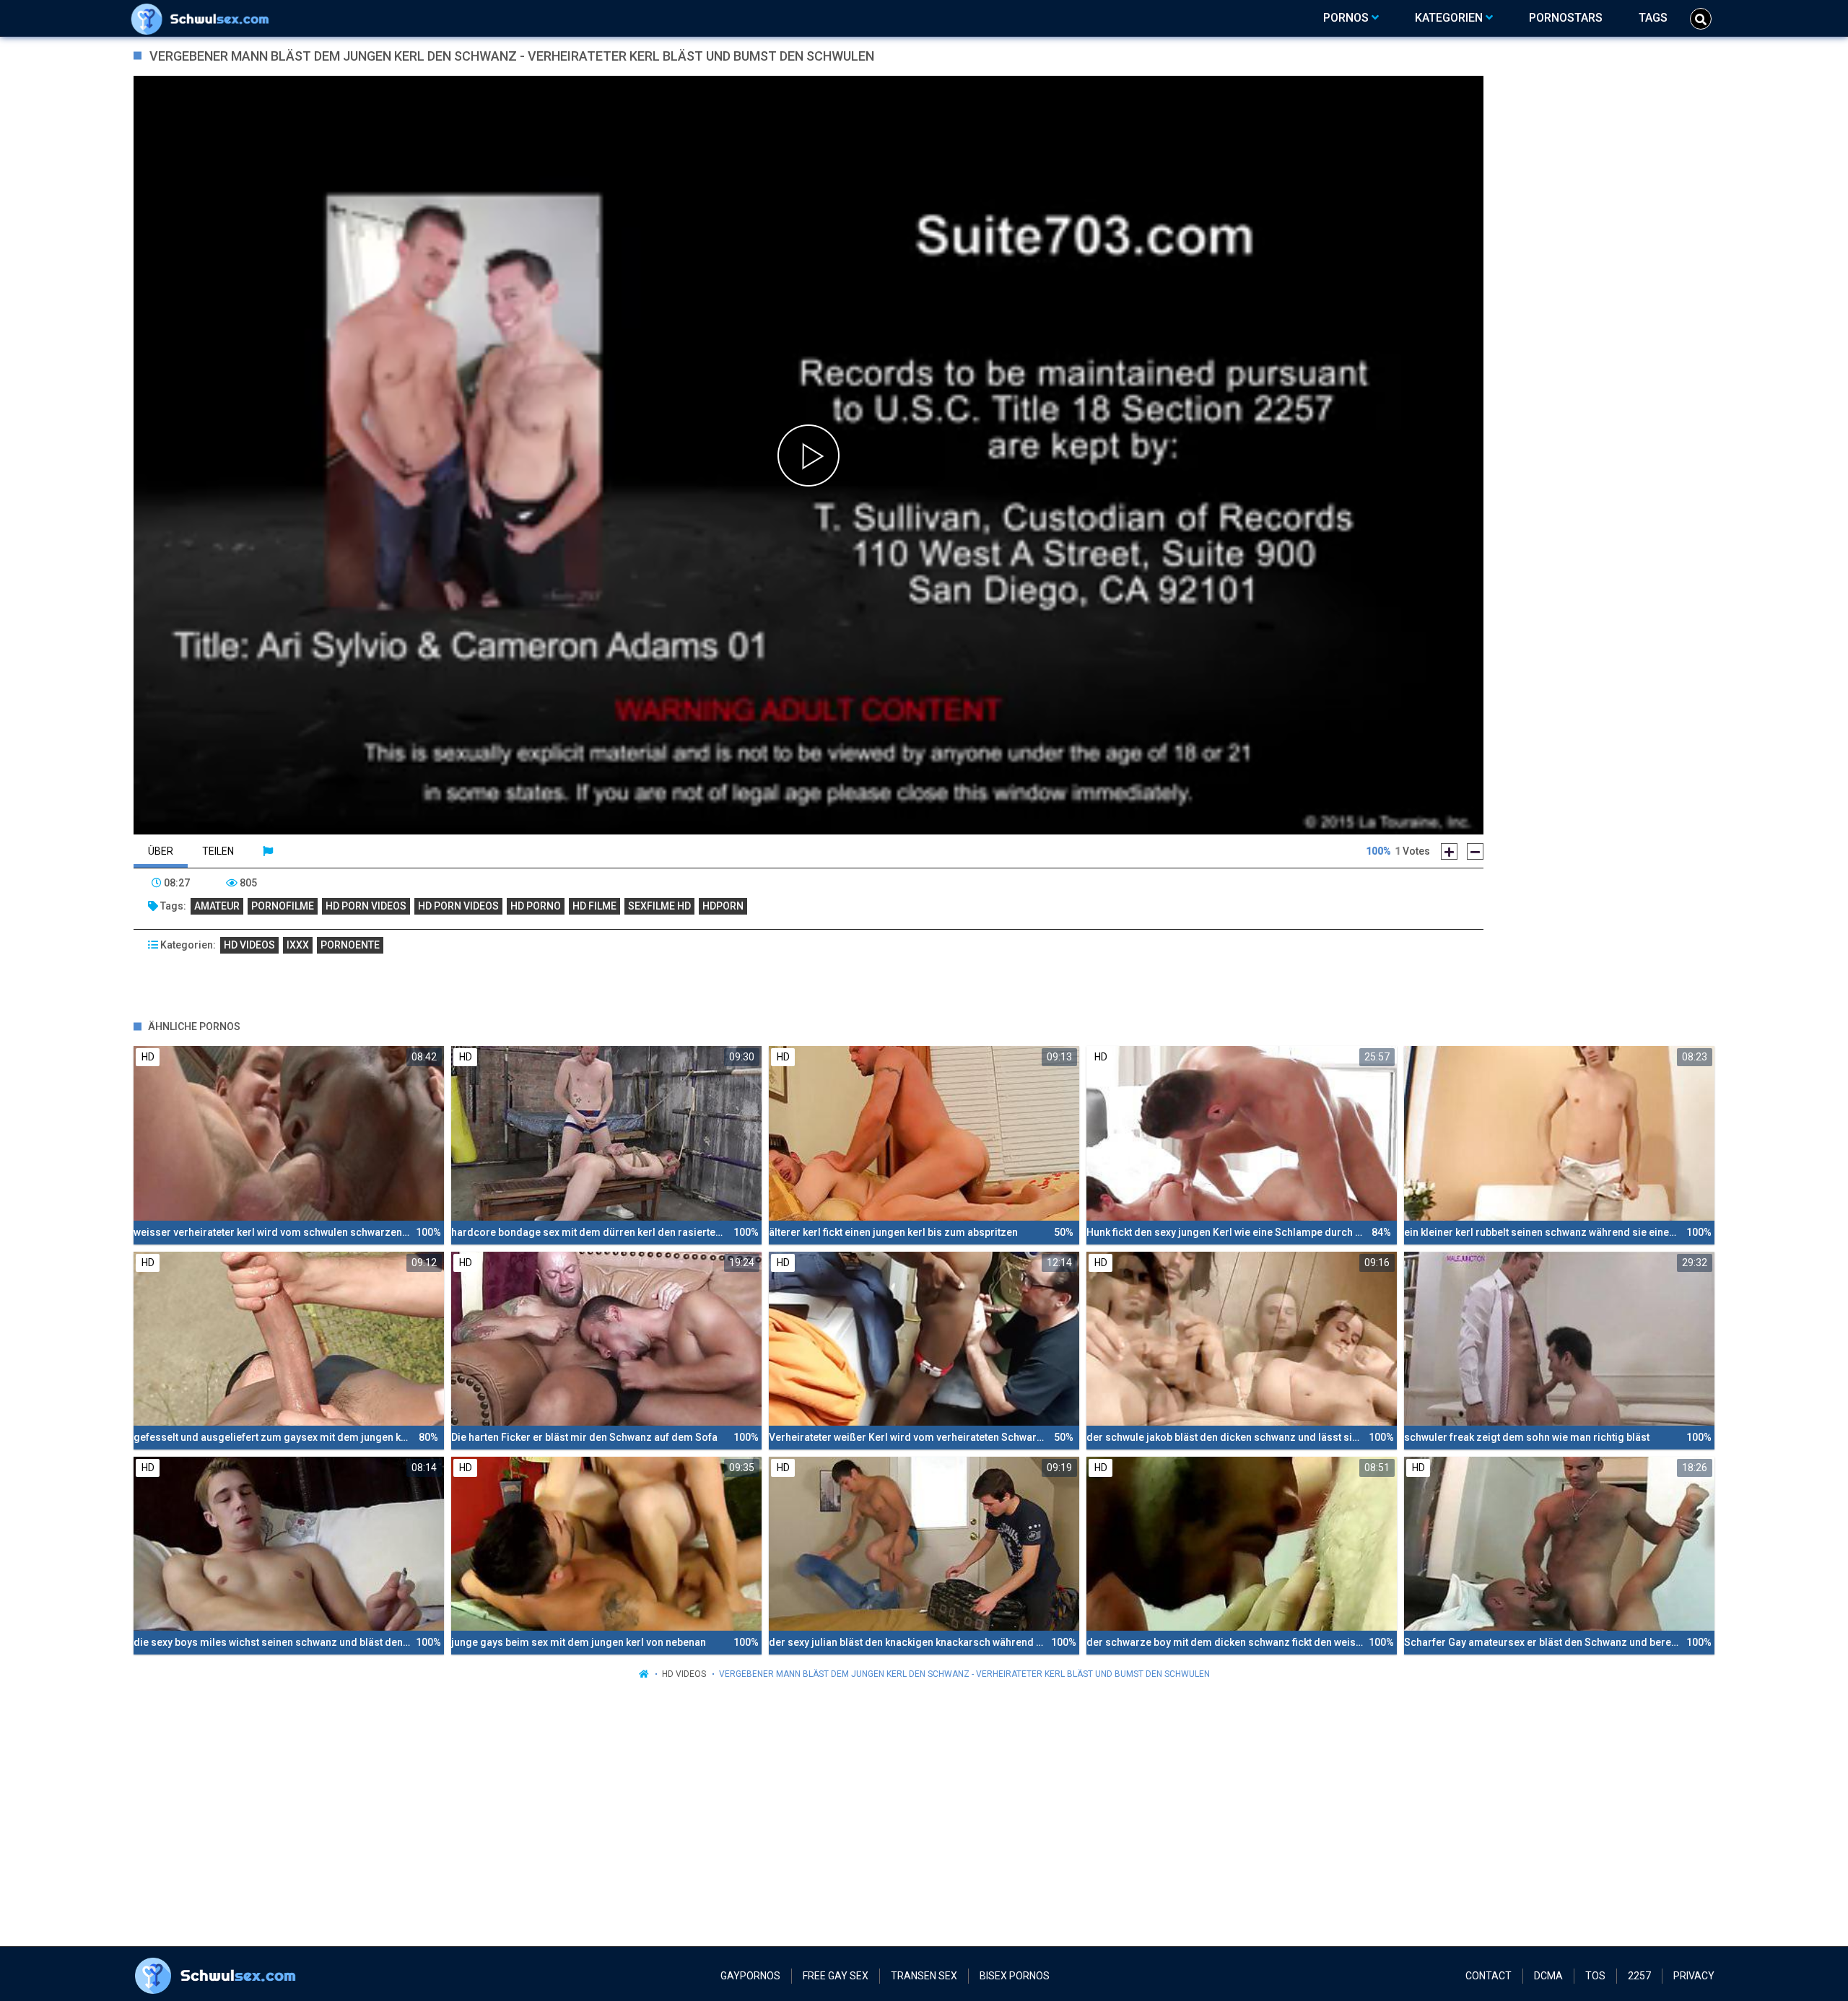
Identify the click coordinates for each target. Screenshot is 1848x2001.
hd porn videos (366, 906)
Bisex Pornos (1015, 1976)
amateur (217, 906)
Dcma (1548, 1976)
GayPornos (750, 1976)
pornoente (350, 945)
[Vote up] (1449, 851)
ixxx (298, 945)
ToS (1595, 1976)
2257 (1639, 1976)
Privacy (1694, 1976)
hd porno (536, 906)
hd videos (249, 945)
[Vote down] (1475, 851)
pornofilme (283, 906)
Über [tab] (161, 851)
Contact (1489, 1976)
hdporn (723, 906)
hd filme (594, 906)
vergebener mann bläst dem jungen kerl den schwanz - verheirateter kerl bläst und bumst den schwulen (964, 1674)
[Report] (268, 851)
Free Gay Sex (836, 1976)
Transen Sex (924, 1976)
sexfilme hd (659, 906)
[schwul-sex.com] (203, 18)
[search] (1701, 19)
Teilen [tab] (218, 851)
